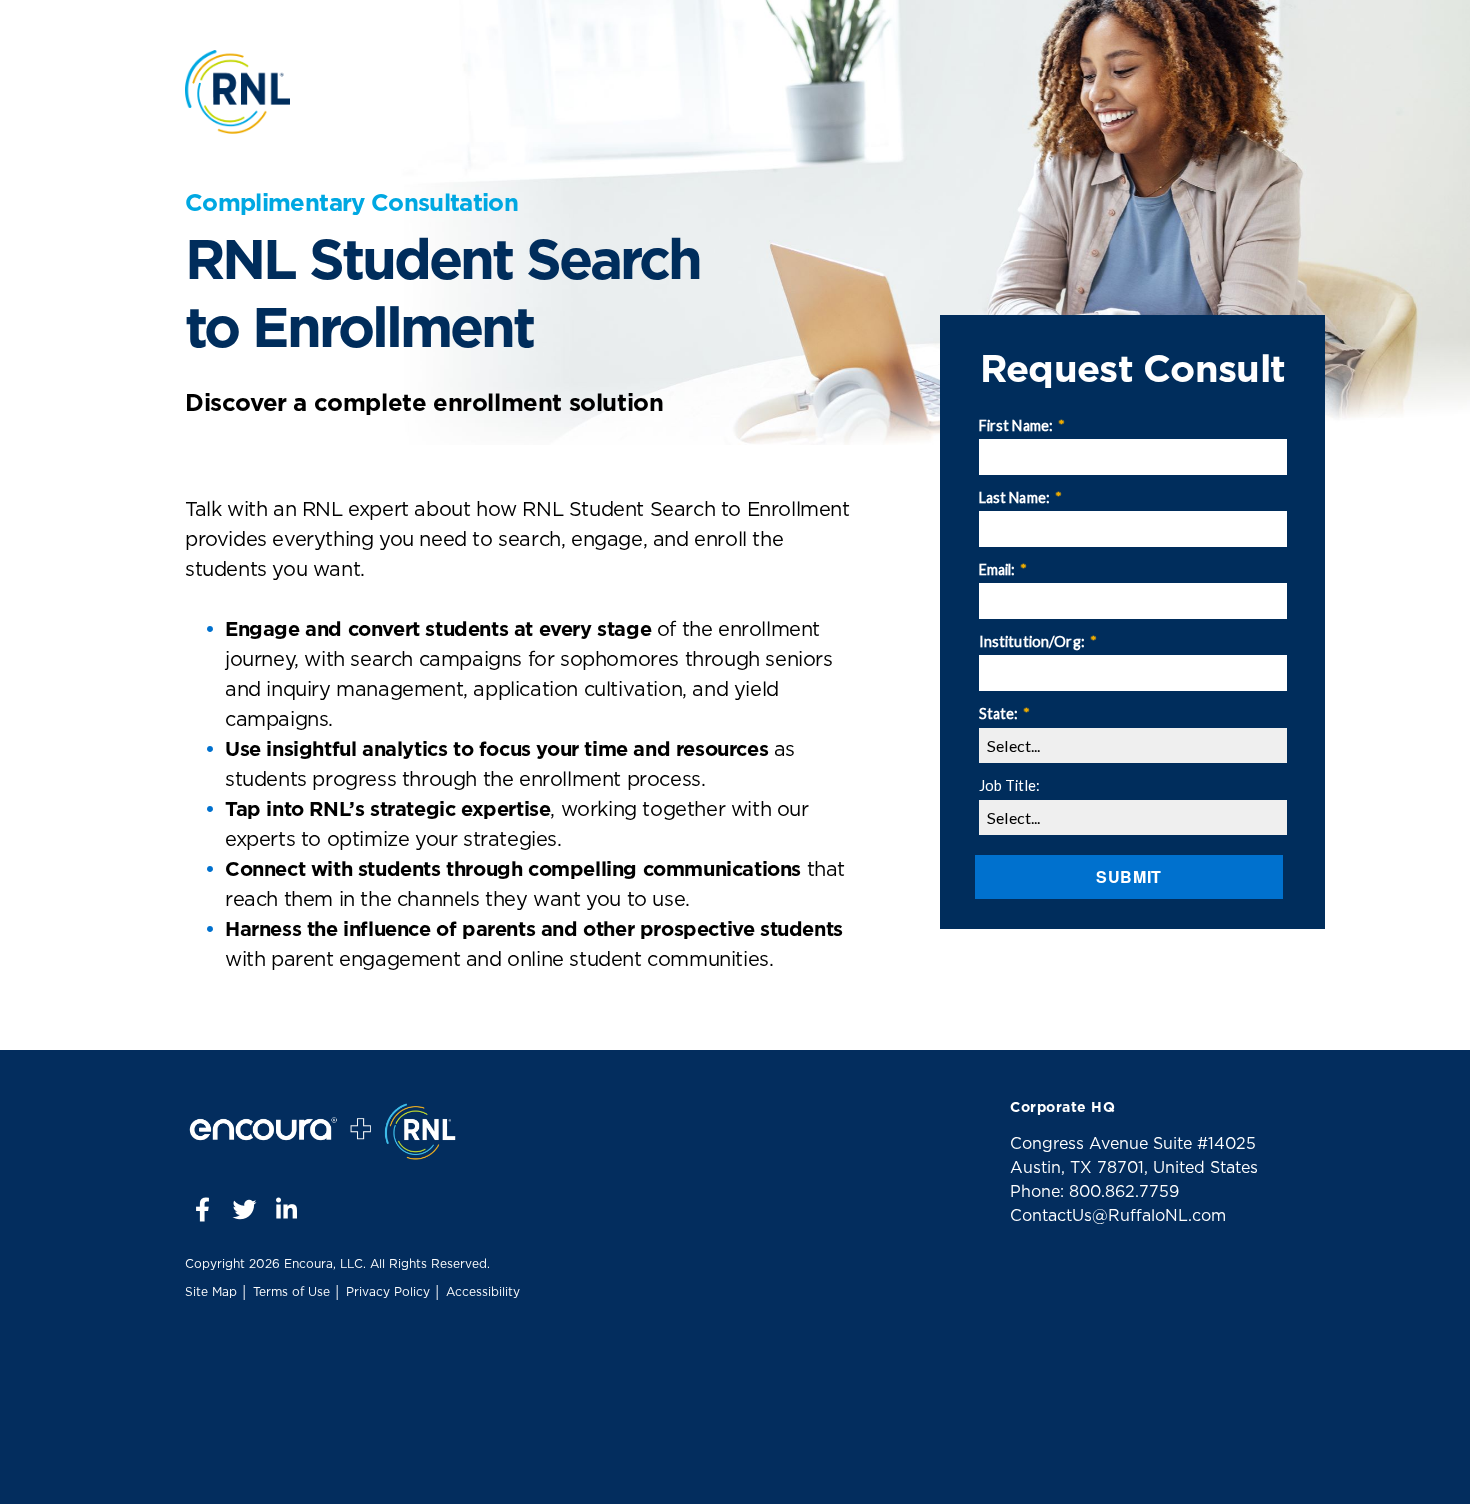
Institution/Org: (1038, 641)
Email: (1003, 569)
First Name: (1022, 425)
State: (1005, 713)
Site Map (211, 1292)
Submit (1129, 876)
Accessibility (483, 1292)
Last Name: (1021, 497)
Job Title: (1009, 785)
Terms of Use (291, 1292)
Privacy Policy (388, 1292)
